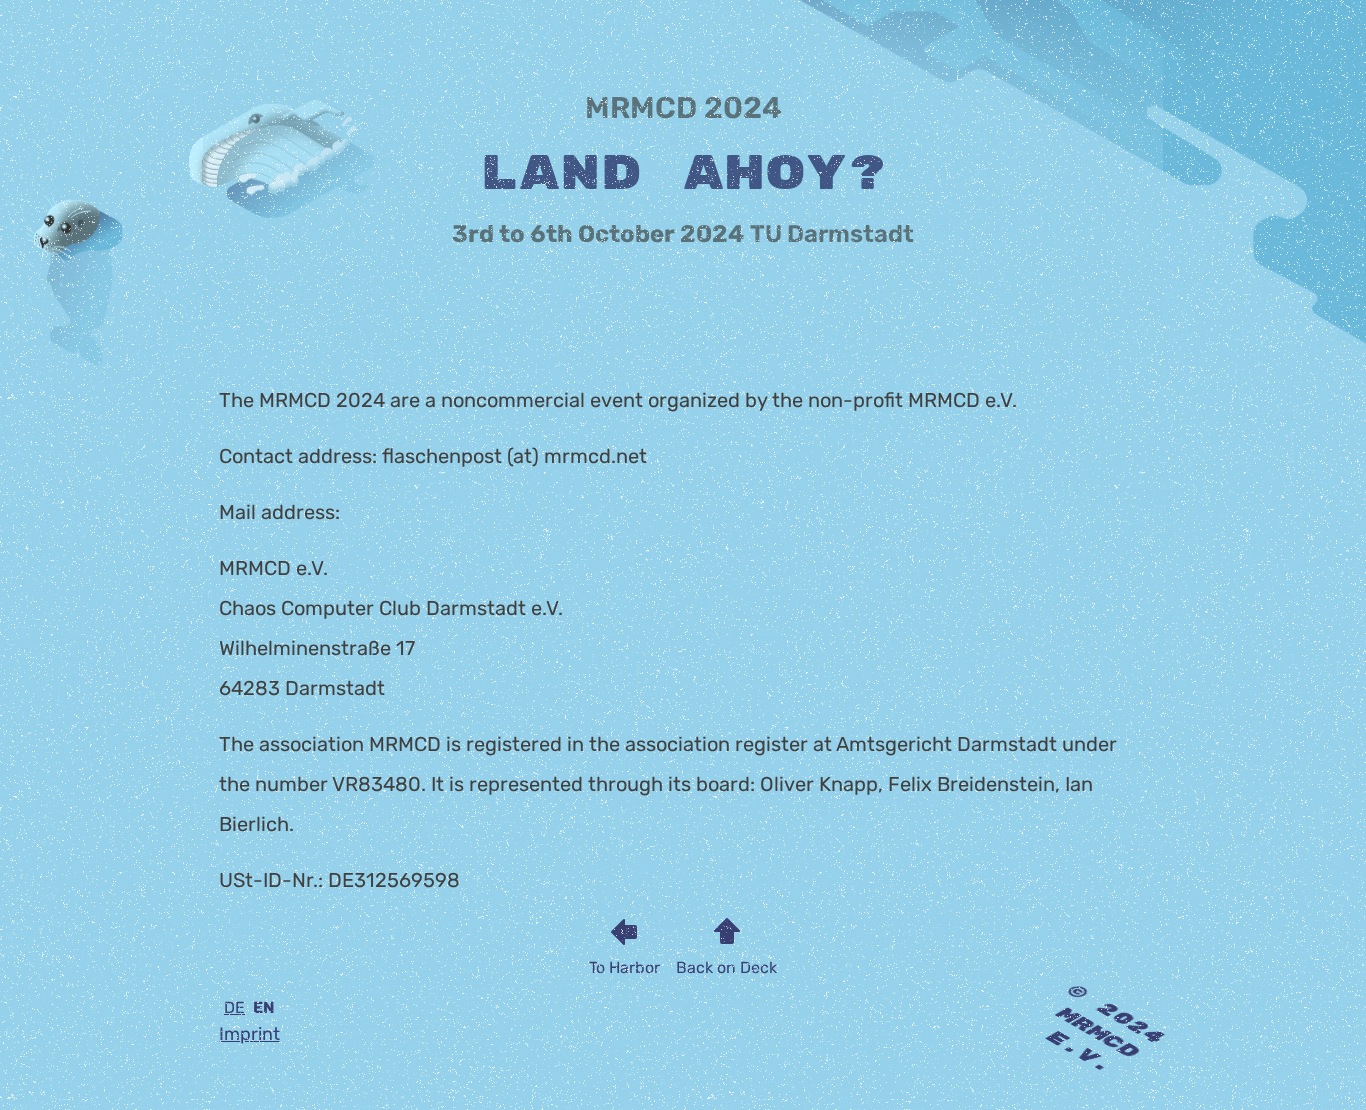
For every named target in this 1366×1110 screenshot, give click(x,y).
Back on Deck (726, 967)
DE (234, 1007)
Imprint (249, 1034)
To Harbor (624, 967)
